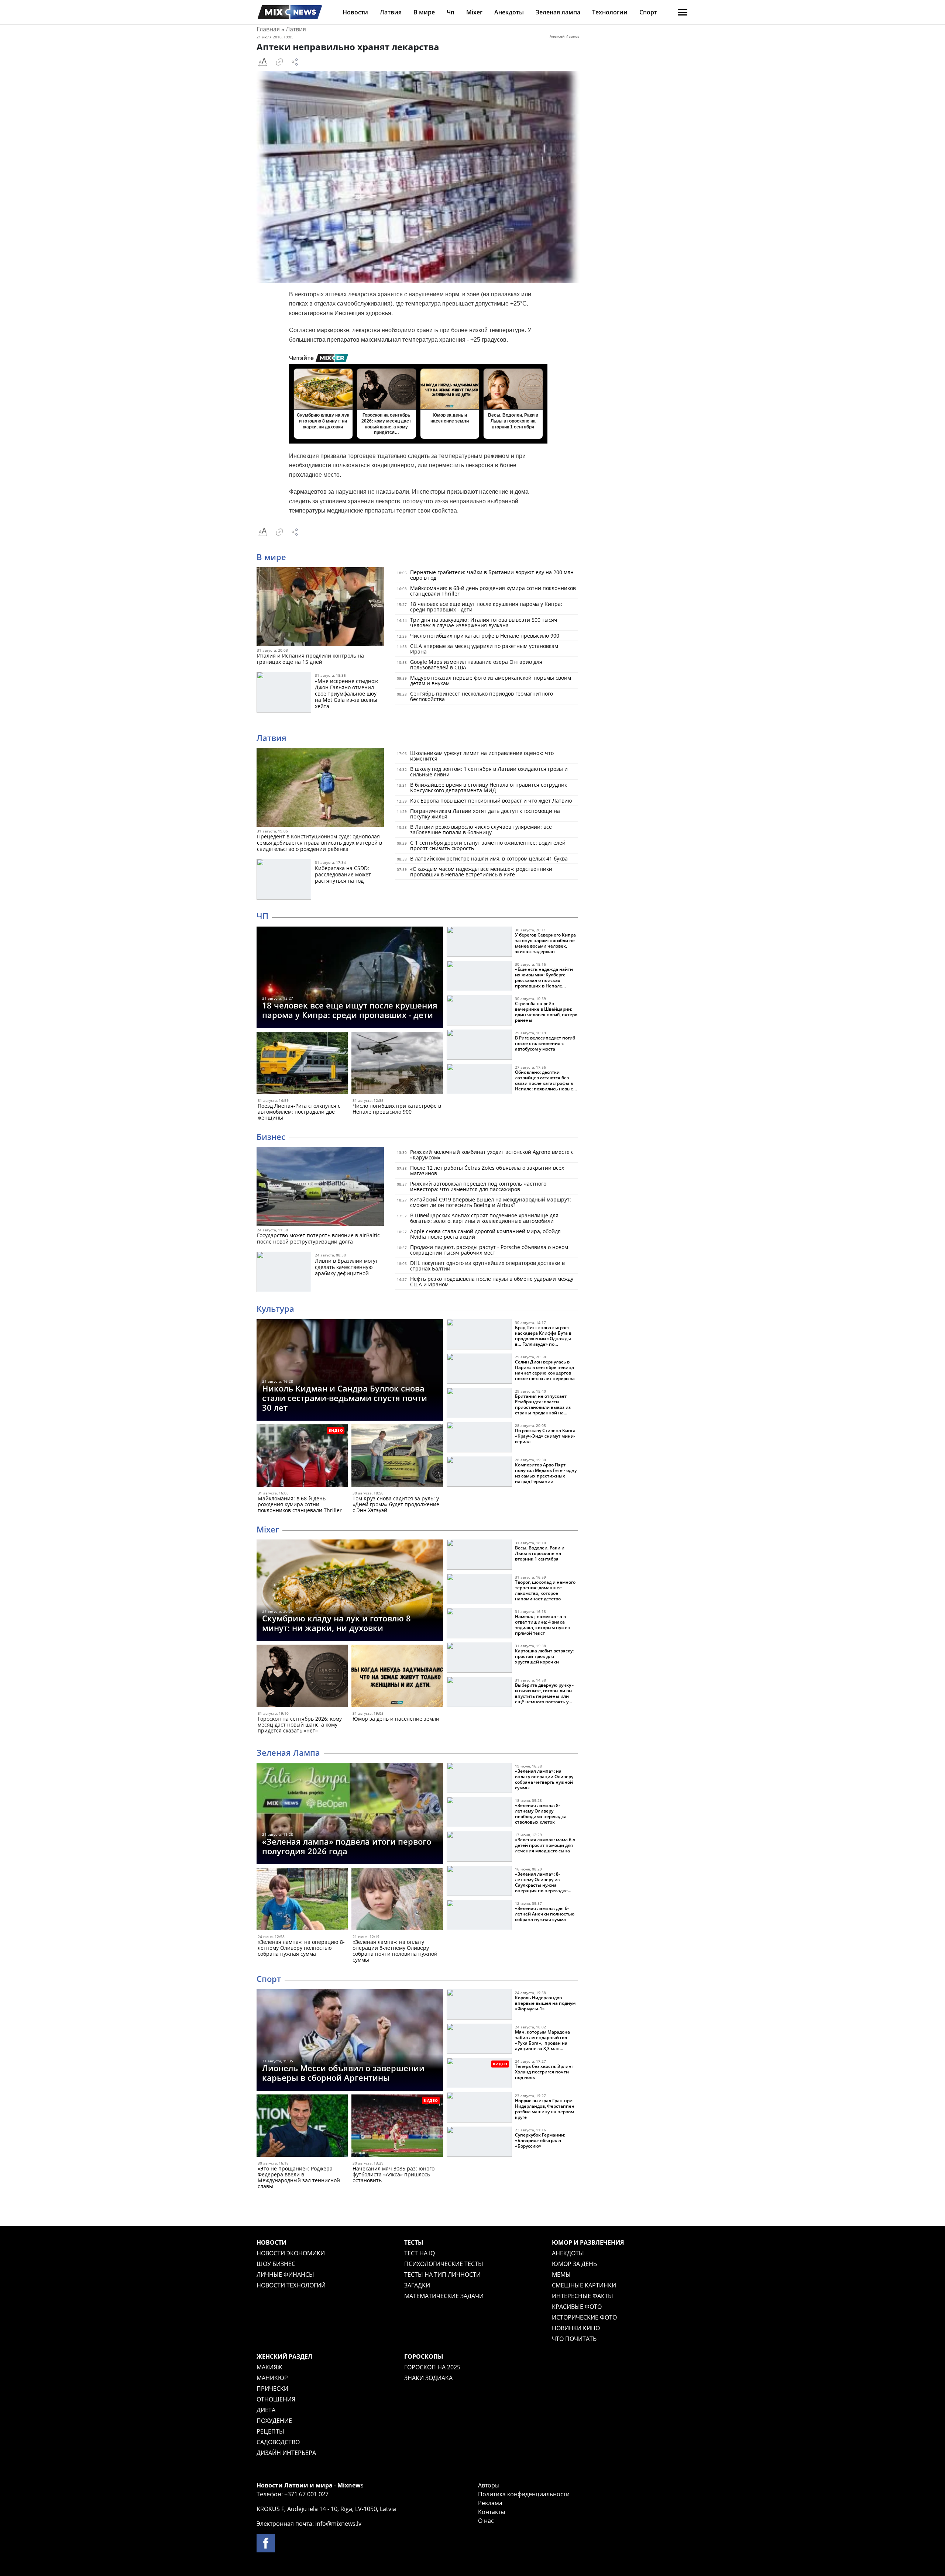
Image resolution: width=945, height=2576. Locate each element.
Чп (451, 12)
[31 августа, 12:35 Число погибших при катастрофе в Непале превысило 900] (397, 1064)
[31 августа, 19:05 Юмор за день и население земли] (397, 1677)
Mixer (474, 12)
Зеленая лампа (558, 12)
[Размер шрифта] (262, 62)
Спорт (648, 12)
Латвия (391, 12)
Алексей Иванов (565, 36)
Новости (355, 12)
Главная (268, 29)
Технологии (610, 12)
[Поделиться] (295, 62)
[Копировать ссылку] (279, 62)
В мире (424, 12)
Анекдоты (509, 12)
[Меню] (683, 12)
